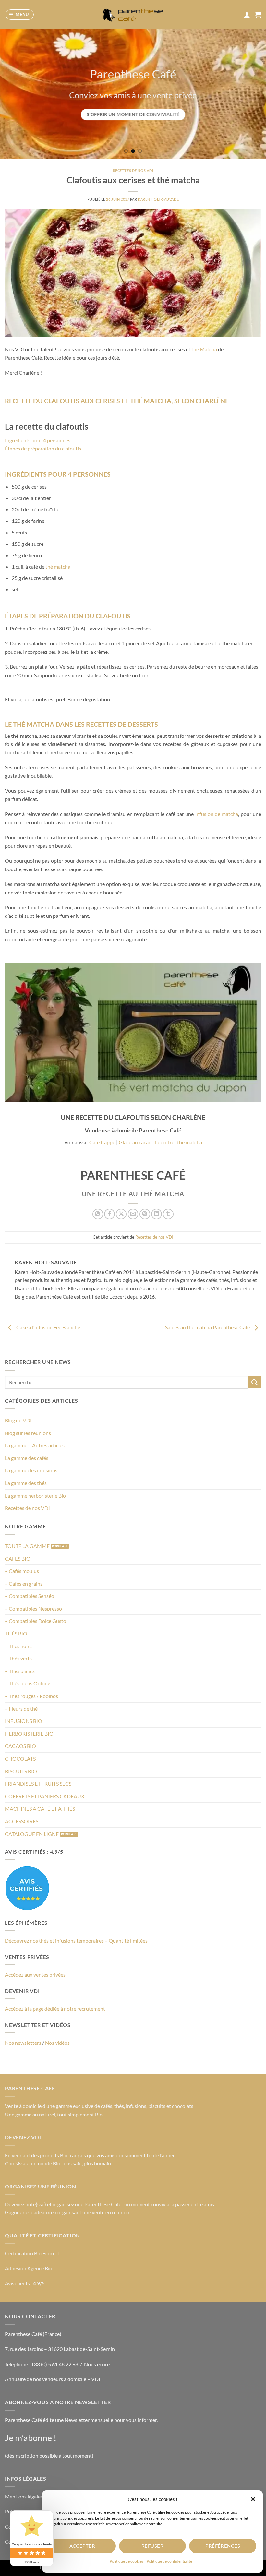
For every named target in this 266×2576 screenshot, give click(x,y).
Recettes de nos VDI (27, 1508)
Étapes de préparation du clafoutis (43, 448)
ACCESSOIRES (22, 1821)
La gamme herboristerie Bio (35, 1496)
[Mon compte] (247, 15)
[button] (253, 2499)
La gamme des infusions (31, 1470)
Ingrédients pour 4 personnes (38, 440)
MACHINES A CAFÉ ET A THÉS (40, 1809)
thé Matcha (204, 349)
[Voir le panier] (258, 15)
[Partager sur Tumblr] (168, 1214)
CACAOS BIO (20, 1746)
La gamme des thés (26, 1483)
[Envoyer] (255, 1382)
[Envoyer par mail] (133, 1214)
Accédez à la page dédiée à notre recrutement (55, 2009)
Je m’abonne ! (31, 2438)
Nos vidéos (57, 2043)
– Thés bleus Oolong (28, 1683)
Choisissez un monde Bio (33, 2163)
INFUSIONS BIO (24, 1721)
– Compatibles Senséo (30, 1596)
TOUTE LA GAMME (27, 1546)
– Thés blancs (20, 1671)
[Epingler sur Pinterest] (145, 1214)
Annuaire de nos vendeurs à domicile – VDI (53, 2379)
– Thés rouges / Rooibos (31, 1696)
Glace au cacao (135, 1142)
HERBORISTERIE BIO (29, 1734)
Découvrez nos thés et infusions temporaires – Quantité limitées (76, 1941)
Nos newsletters (23, 2043)
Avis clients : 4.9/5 (25, 2283)
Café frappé (102, 1142)
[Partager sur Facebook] (109, 1214)
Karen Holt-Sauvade (158, 199)
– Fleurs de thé (21, 1709)
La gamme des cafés (27, 1458)
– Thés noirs (18, 1646)
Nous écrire (97, 2364)
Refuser (152, 2546)
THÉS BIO (16, 1633)
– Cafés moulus (22, 1571)
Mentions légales (24, 2496)
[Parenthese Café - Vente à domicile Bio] (133, 15)
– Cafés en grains (24, 1583)
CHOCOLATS (20, 1759)
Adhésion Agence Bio (29, 2268)
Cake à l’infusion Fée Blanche (48, 1327)
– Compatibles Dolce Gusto (36, 1621)
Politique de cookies (127, 2561)
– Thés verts (18, 1658)
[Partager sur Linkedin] (157, 1214)
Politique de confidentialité (169, 2561)
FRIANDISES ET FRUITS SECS (38, 1784)
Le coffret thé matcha (179, 1142)
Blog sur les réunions (28, 1433)
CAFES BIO (18, 1558)
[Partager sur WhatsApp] (98, 1214)
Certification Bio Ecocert (32, 2253)
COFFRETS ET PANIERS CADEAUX (45, 1796)
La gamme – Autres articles (35, 1445)
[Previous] (14, 94)
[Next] (252, 94)
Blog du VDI (18, 1420)
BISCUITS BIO (21, 1771)
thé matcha (58, 566)
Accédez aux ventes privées (35, 1975)
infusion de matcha (217, 814)
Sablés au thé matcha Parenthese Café (208, 1327)
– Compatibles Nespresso (33, 1608)
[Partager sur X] (121, 1214)
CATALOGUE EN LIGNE (32, 1834)
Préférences (223, 2546)
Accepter (82, 2546)
